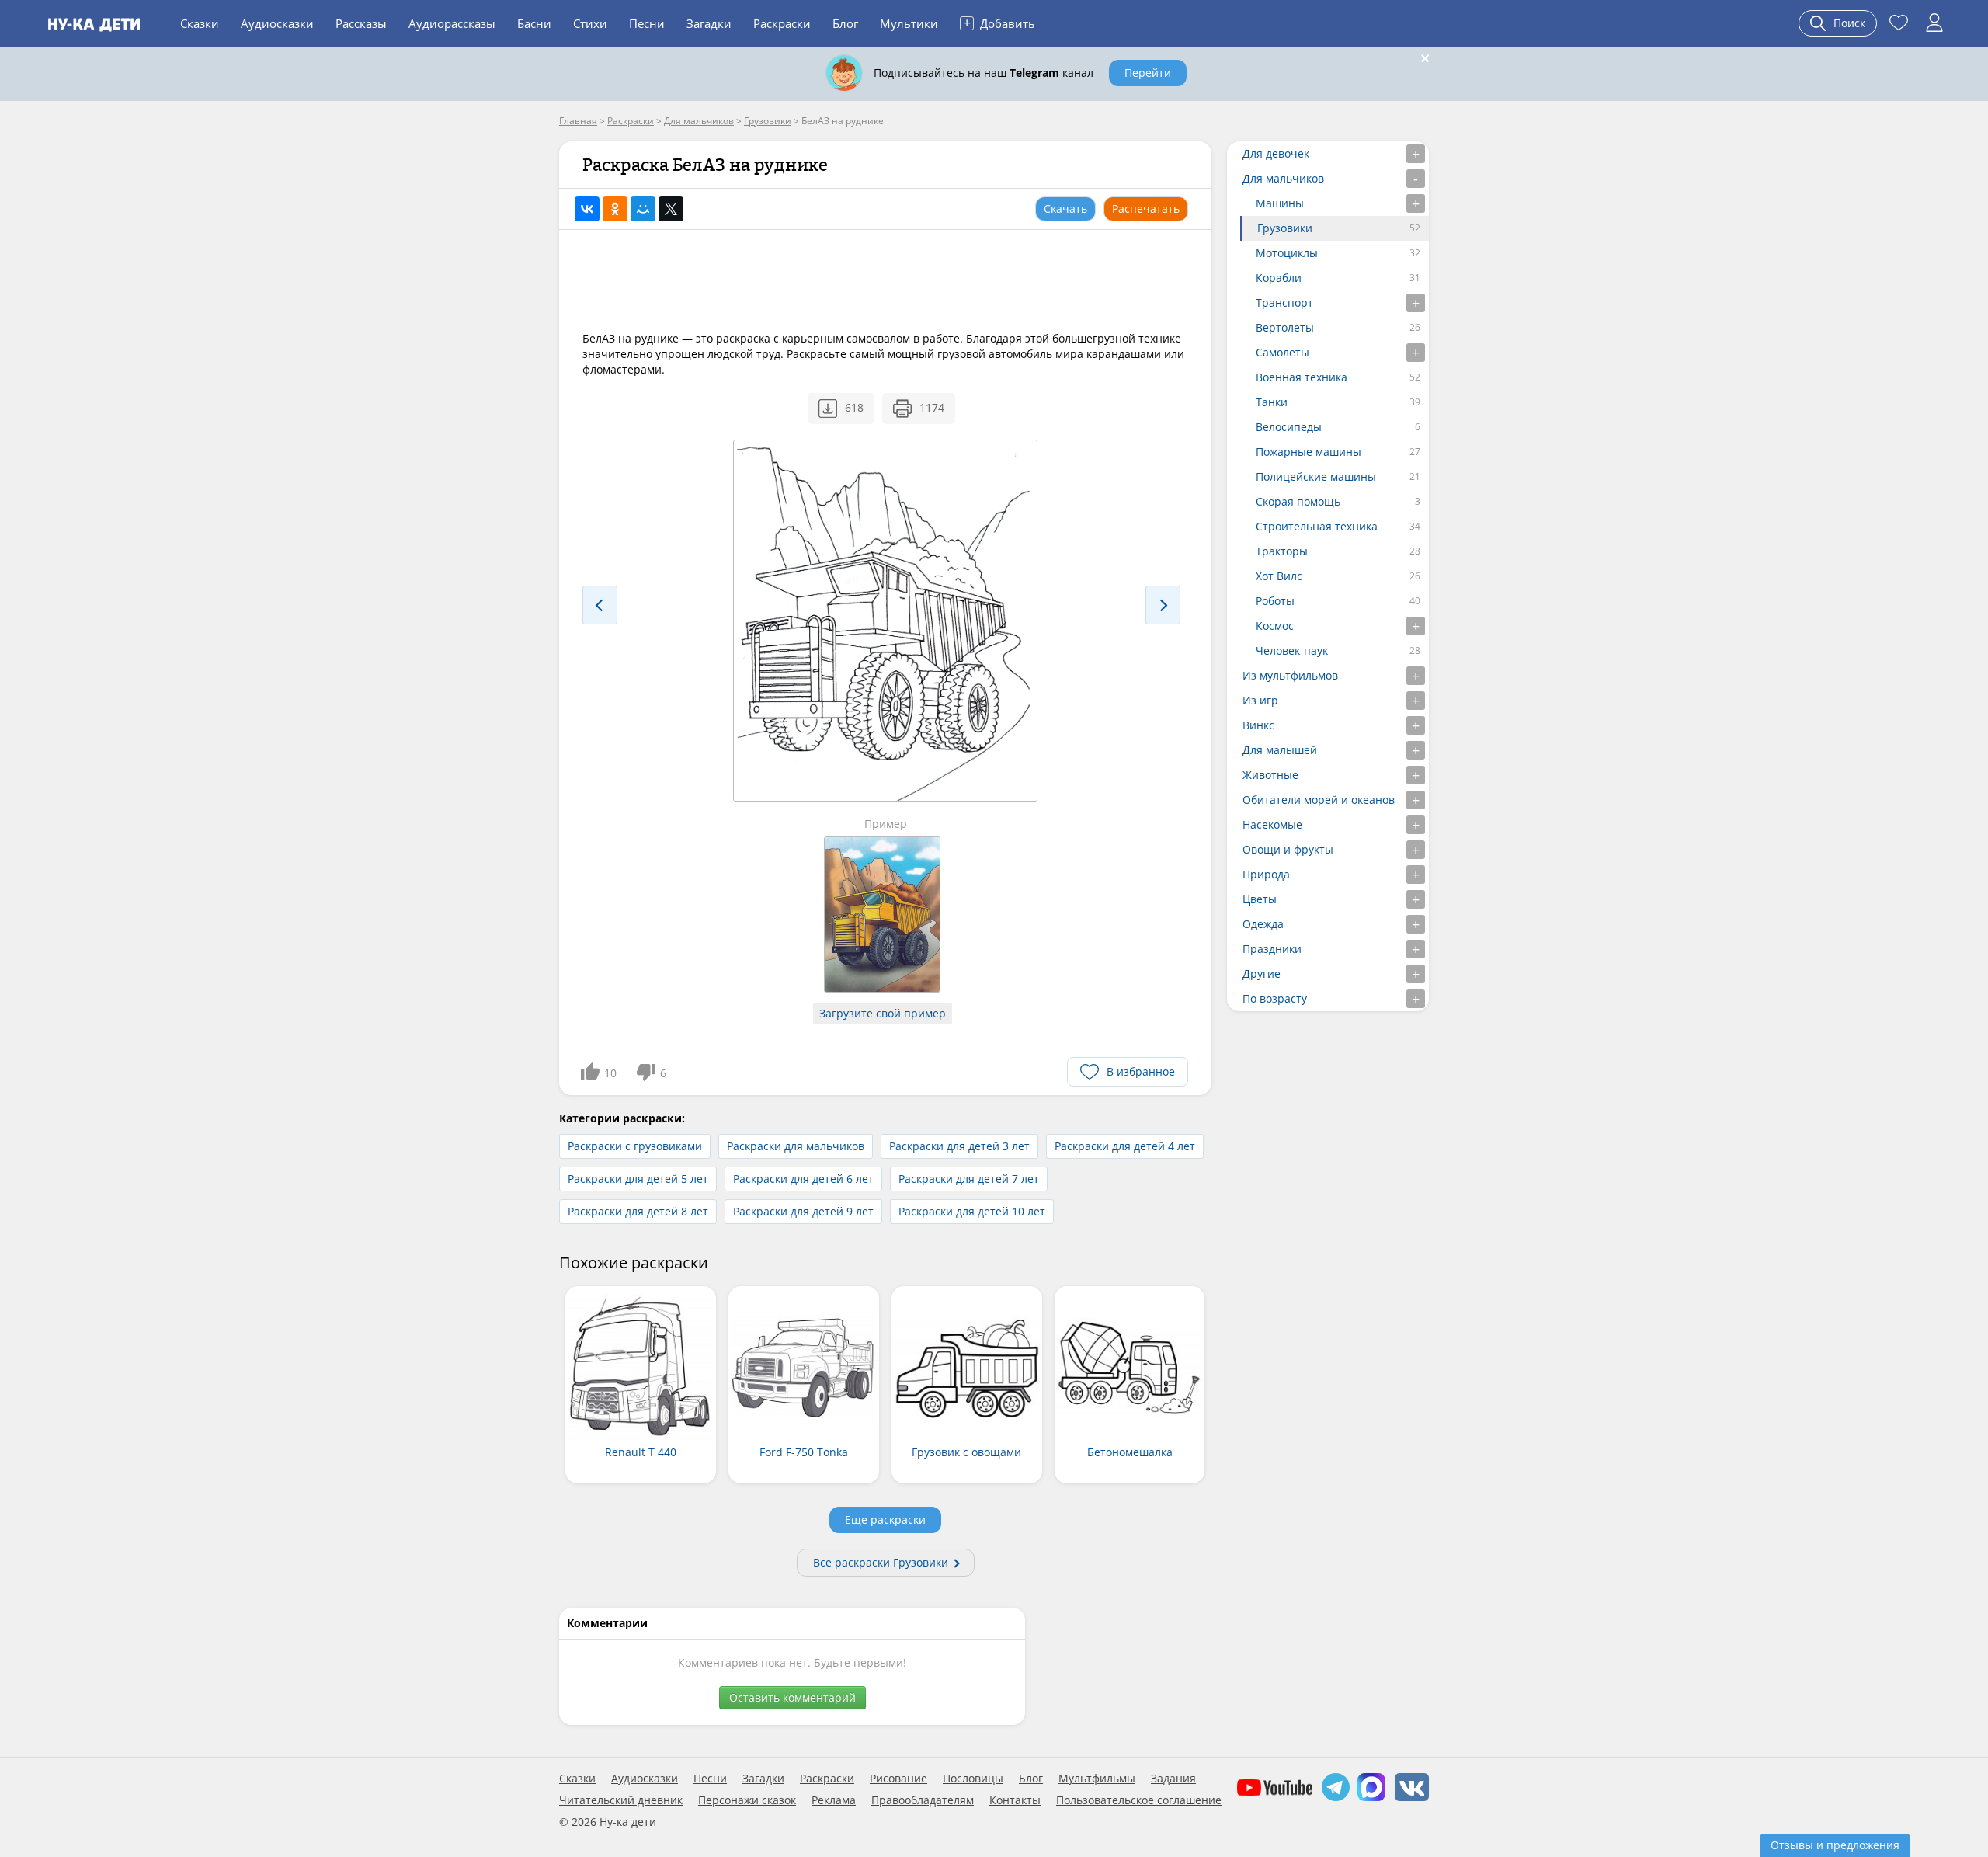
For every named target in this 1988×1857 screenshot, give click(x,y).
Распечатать (1146, 209)
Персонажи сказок (747, 1800)
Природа (1266, 874)
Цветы (1260, 899)
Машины (1280, 203)
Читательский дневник (621, 1800)
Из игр (1260, 700)
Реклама (834, 1800)
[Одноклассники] (615, 209)
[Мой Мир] (643, 209)
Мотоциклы (1287, 253)
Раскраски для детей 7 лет (969, 1179)
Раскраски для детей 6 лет (803, 1179)
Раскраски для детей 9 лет (803, 1211)
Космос (1275, 626)
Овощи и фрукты (1288, 849)
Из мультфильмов (1290, 675)
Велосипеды (1289, 427)
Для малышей (1280, 750)
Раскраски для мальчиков (796, 1146)
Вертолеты (1285, 327)
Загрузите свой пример (883, 1013)
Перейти (1148, 73)
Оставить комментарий (792, 1697)
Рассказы (361, 23)
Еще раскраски (885, 1520)
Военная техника (1302, 377)
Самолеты (1282, 352)
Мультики (909, 23)
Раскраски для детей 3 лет (959, 1146)
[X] (671, 209)
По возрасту (1275, 998)
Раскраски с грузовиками (635, 1146)
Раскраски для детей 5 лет (638, 1179)
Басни (534, 23)
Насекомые (1272, 824)
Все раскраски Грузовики (881, 1562)
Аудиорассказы (452, 23)
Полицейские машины (1316, 476)
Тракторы (1282, 551)
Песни (647, 23)
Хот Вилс (1279, 576)
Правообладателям (923, 1800)
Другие (1262, 974)
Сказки (200, 23)
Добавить (999, 23)
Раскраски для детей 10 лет (972, 1211)
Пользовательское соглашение (1139, 1800)
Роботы (1275, 601)
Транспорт (1284, 303)
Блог (845, 23)
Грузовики (1285, 228)
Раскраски (782, 23)
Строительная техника (1317, 526)
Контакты (1015, 1800)
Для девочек (1276, 153)
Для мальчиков (1283, 178)
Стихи (590, 23)
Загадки (709, 23)
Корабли (1279, 278)
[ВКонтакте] (587, 209)
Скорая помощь (1298, 501)
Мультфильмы (1097, 1779)
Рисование (898, 1779)
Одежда (1263, 924)
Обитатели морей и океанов (1319, 800)
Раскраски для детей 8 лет (638, 1211)
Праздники (1272, 949)
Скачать (1065, 209)
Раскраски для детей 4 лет (1125, 1146)
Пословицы (973, 1779)
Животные (1270, 775)
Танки (1272, 402)
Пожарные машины (1309, 452)
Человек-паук (1292, 650)
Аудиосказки (277, 23)
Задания (1173, 1779)
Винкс (1258, 725)
